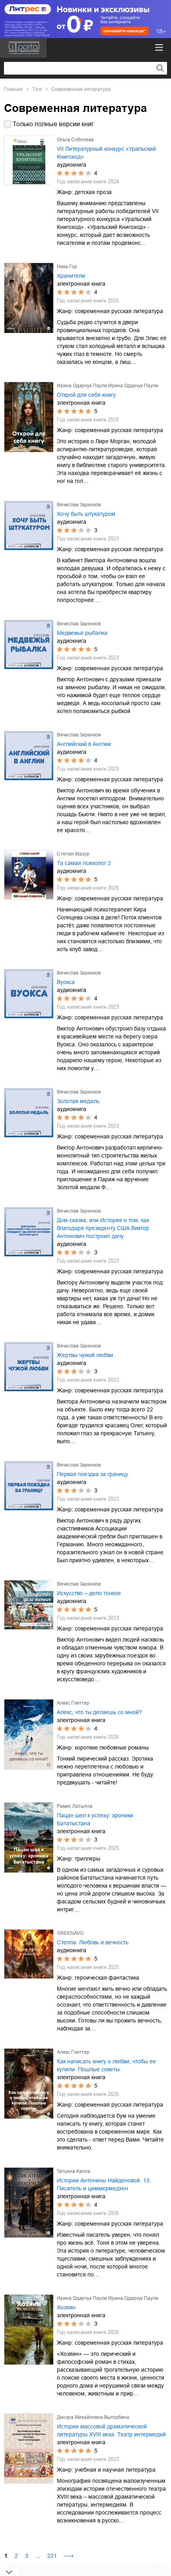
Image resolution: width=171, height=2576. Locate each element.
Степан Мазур (73, 854)
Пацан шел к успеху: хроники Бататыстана (95, 1819)
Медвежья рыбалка (82, 633)
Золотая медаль (78, 1101)
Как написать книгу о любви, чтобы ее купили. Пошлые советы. (106, 2065)
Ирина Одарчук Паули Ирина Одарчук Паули (108, 386)
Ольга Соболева (75, 140)
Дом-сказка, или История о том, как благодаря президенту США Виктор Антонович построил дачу (103, 1228)
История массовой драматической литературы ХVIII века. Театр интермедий (111, 2430)
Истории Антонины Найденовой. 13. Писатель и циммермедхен (104, 2184)
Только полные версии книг (53, 124)
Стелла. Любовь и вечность (93, 1942)
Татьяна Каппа (74, 2171)
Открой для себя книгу (86, 395)
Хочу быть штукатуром (86, 514)
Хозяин (66, 2307)
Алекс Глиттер (73, 1703)
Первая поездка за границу (92, 1474)
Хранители (71, 276)
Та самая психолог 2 (84, 863)
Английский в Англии (84, 744)
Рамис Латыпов (75, 1806)
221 (52, 2556)
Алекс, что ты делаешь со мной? (99, 1712)
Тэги (37, 89)
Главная (13, 89)
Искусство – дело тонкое (89, 1593)
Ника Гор (67, 267)
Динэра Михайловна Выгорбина (93, 2417)
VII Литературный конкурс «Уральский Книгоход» (106, 153)
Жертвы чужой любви (85, 1355)
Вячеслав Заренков (79, 505)
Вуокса (66, 982)
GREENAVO (70, 1933)
